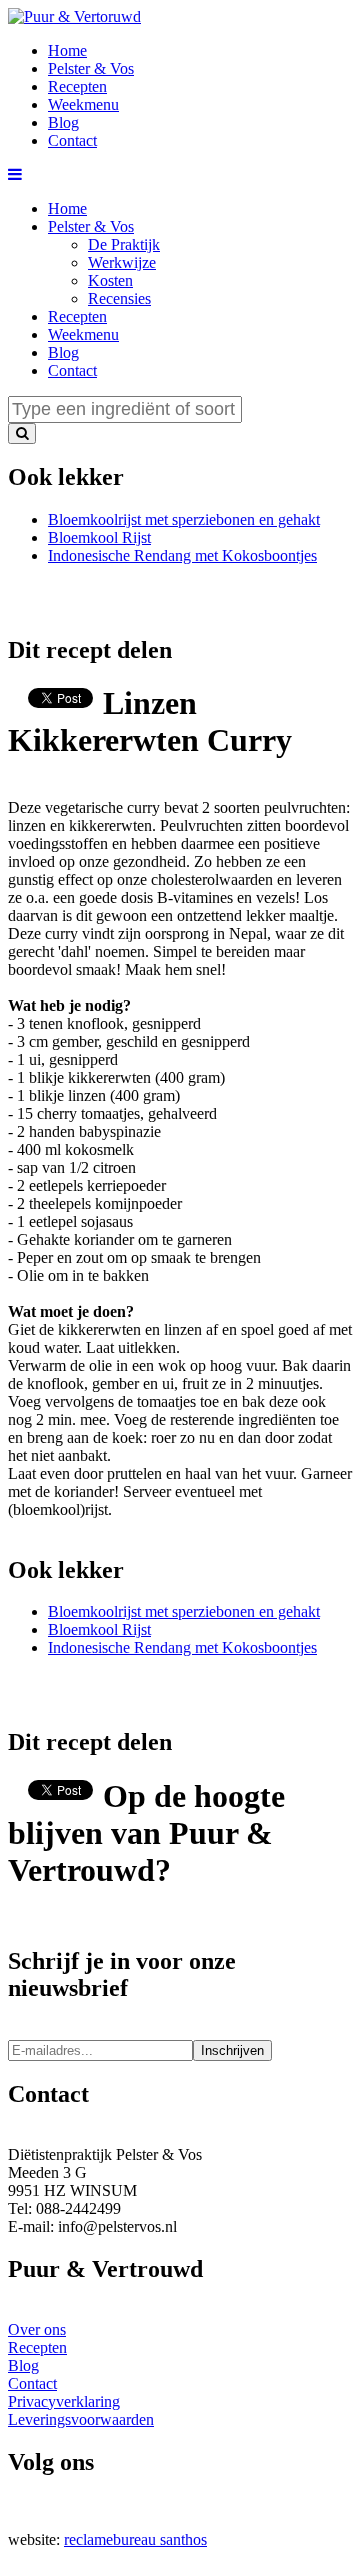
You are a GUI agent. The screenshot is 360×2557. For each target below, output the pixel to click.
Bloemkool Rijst (99, 537)
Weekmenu (83, 334)
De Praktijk (124, 244)
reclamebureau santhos (135, 2539)
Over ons (37, 2329)
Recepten (77, 316)
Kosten (110, 280)
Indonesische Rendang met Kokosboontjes (182, 555)
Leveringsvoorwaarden (81, 2419)
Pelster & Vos (91, 226)
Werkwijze (122, 262)
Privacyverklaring (64, 2401)
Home (67, 208)
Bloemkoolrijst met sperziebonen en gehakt (184, 519)
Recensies (119, 298)
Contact (72, 370)
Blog (63, 352)
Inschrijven (232, 2050)
